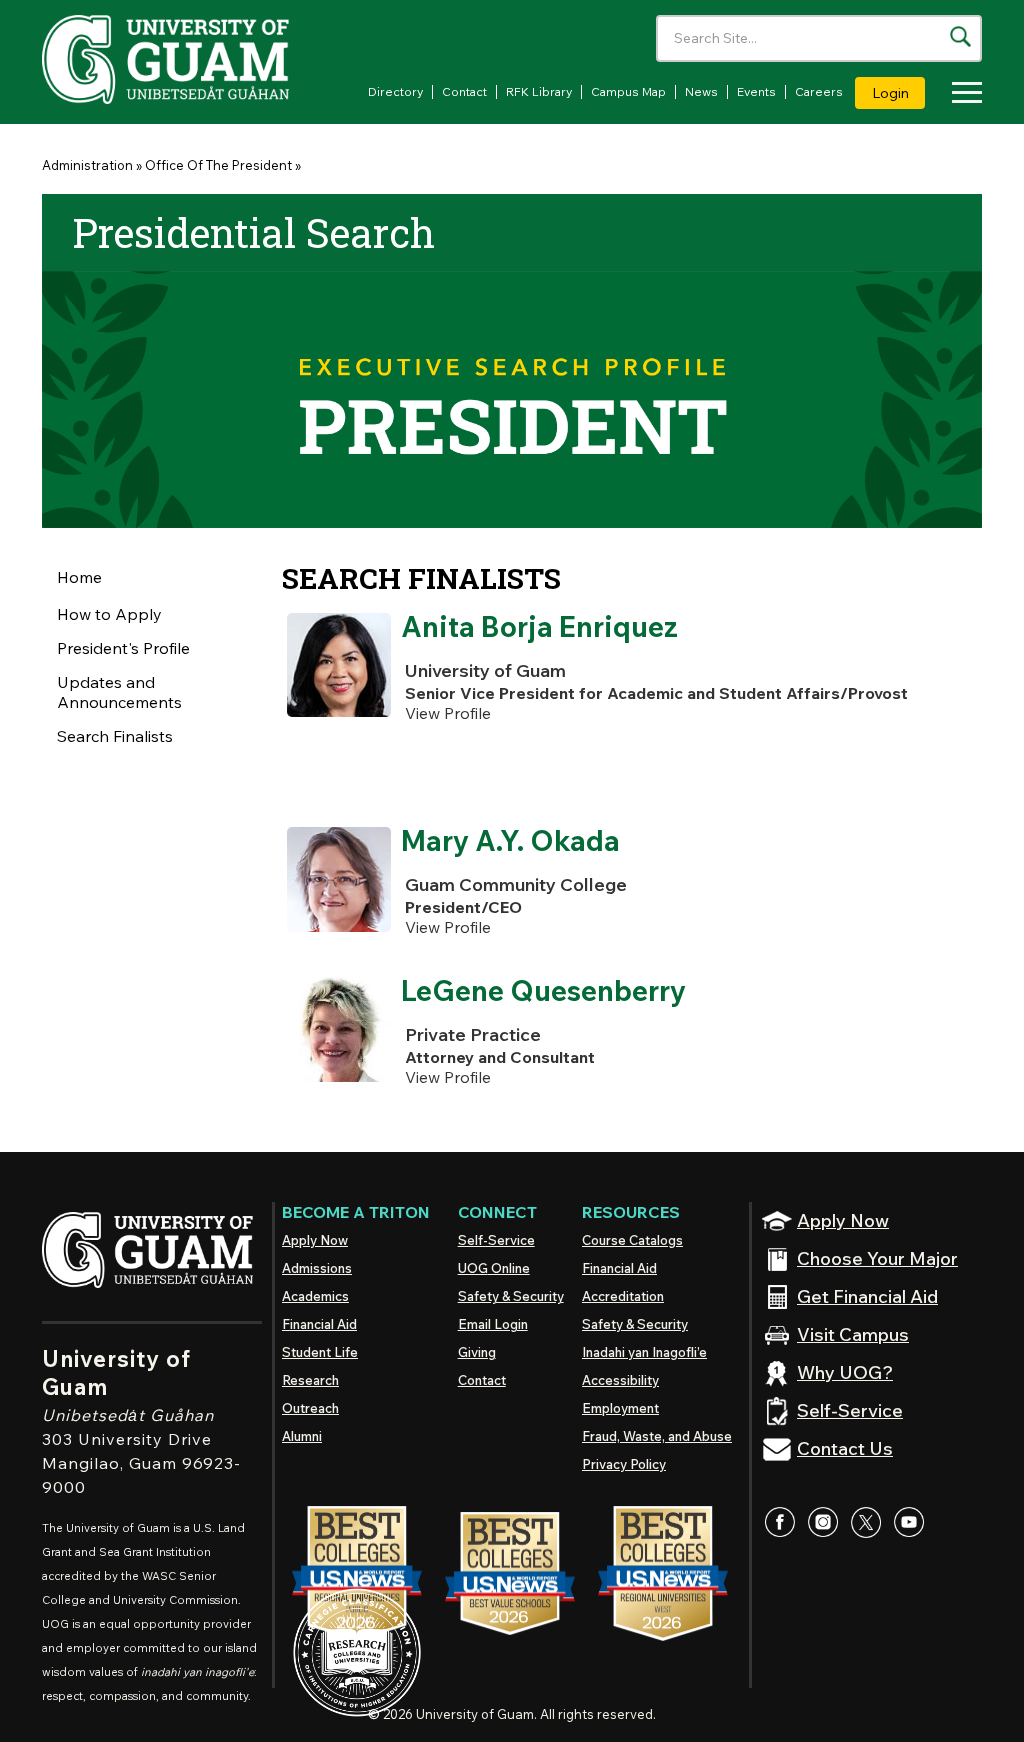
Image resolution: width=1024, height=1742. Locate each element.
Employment (620, 1408)
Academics (315, 1296)
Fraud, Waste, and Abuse (657, 1436)
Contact (464, 91)
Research (310, 1380)
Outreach (310, 1408)
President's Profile (123, 648)
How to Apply (109, 614)
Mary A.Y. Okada (510, 840)
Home (79, 577)
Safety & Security (511, 1296)
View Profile (448, 713)
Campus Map (628, 91)
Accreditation (623, 1296)
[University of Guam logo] (192, 59)
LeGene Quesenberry (543, 990)
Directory (395, 91)
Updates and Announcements (119, 692)
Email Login (493, 1324)
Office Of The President (218, 165)
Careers (819, 91)
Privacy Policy (624, 1464)
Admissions (317, 1268)
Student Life (320, 1352)
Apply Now (315, 1240)
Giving (477, 1352)
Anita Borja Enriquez (539, 626)
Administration (87, 165)
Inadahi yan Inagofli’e (644, 1352)
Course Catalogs (632, 1240)
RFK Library (539, 91)
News (701, 91)
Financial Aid (319, 1324)
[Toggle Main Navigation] (962, 95)
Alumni (302, 1436)
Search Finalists (115, 736)
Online (494, 1268)
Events (756, 91)
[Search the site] (960, 36)
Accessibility (620, 1380)
